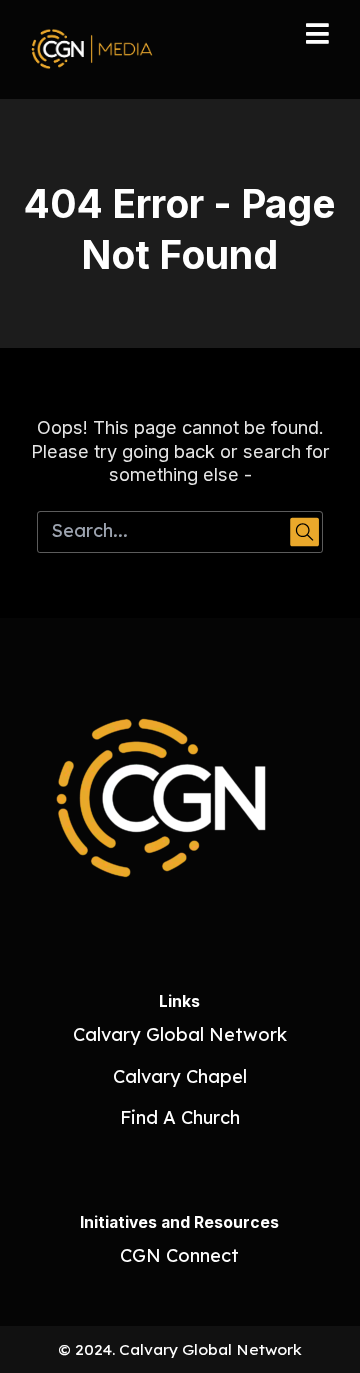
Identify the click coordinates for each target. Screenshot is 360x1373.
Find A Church (180, 1117)
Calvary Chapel (180, 1076)
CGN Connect (179, 1255)
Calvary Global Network (180, 1034)
